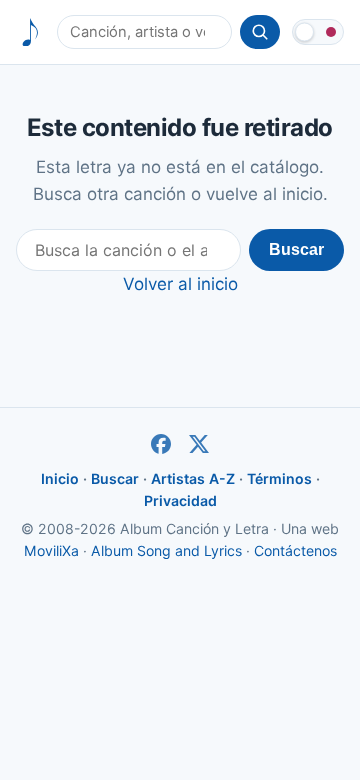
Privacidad (180, 500)
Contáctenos (295, 550)
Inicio (60, 478)
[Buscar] (260, 32)
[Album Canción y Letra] (30, 32)
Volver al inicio (180, 284)
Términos (279, 478)
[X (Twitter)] (199, 444)
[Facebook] (161, 444)
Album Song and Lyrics (166, 550)
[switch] (318, 32)
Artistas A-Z (193, 478)
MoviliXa (51, 550)
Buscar (296, 249)
